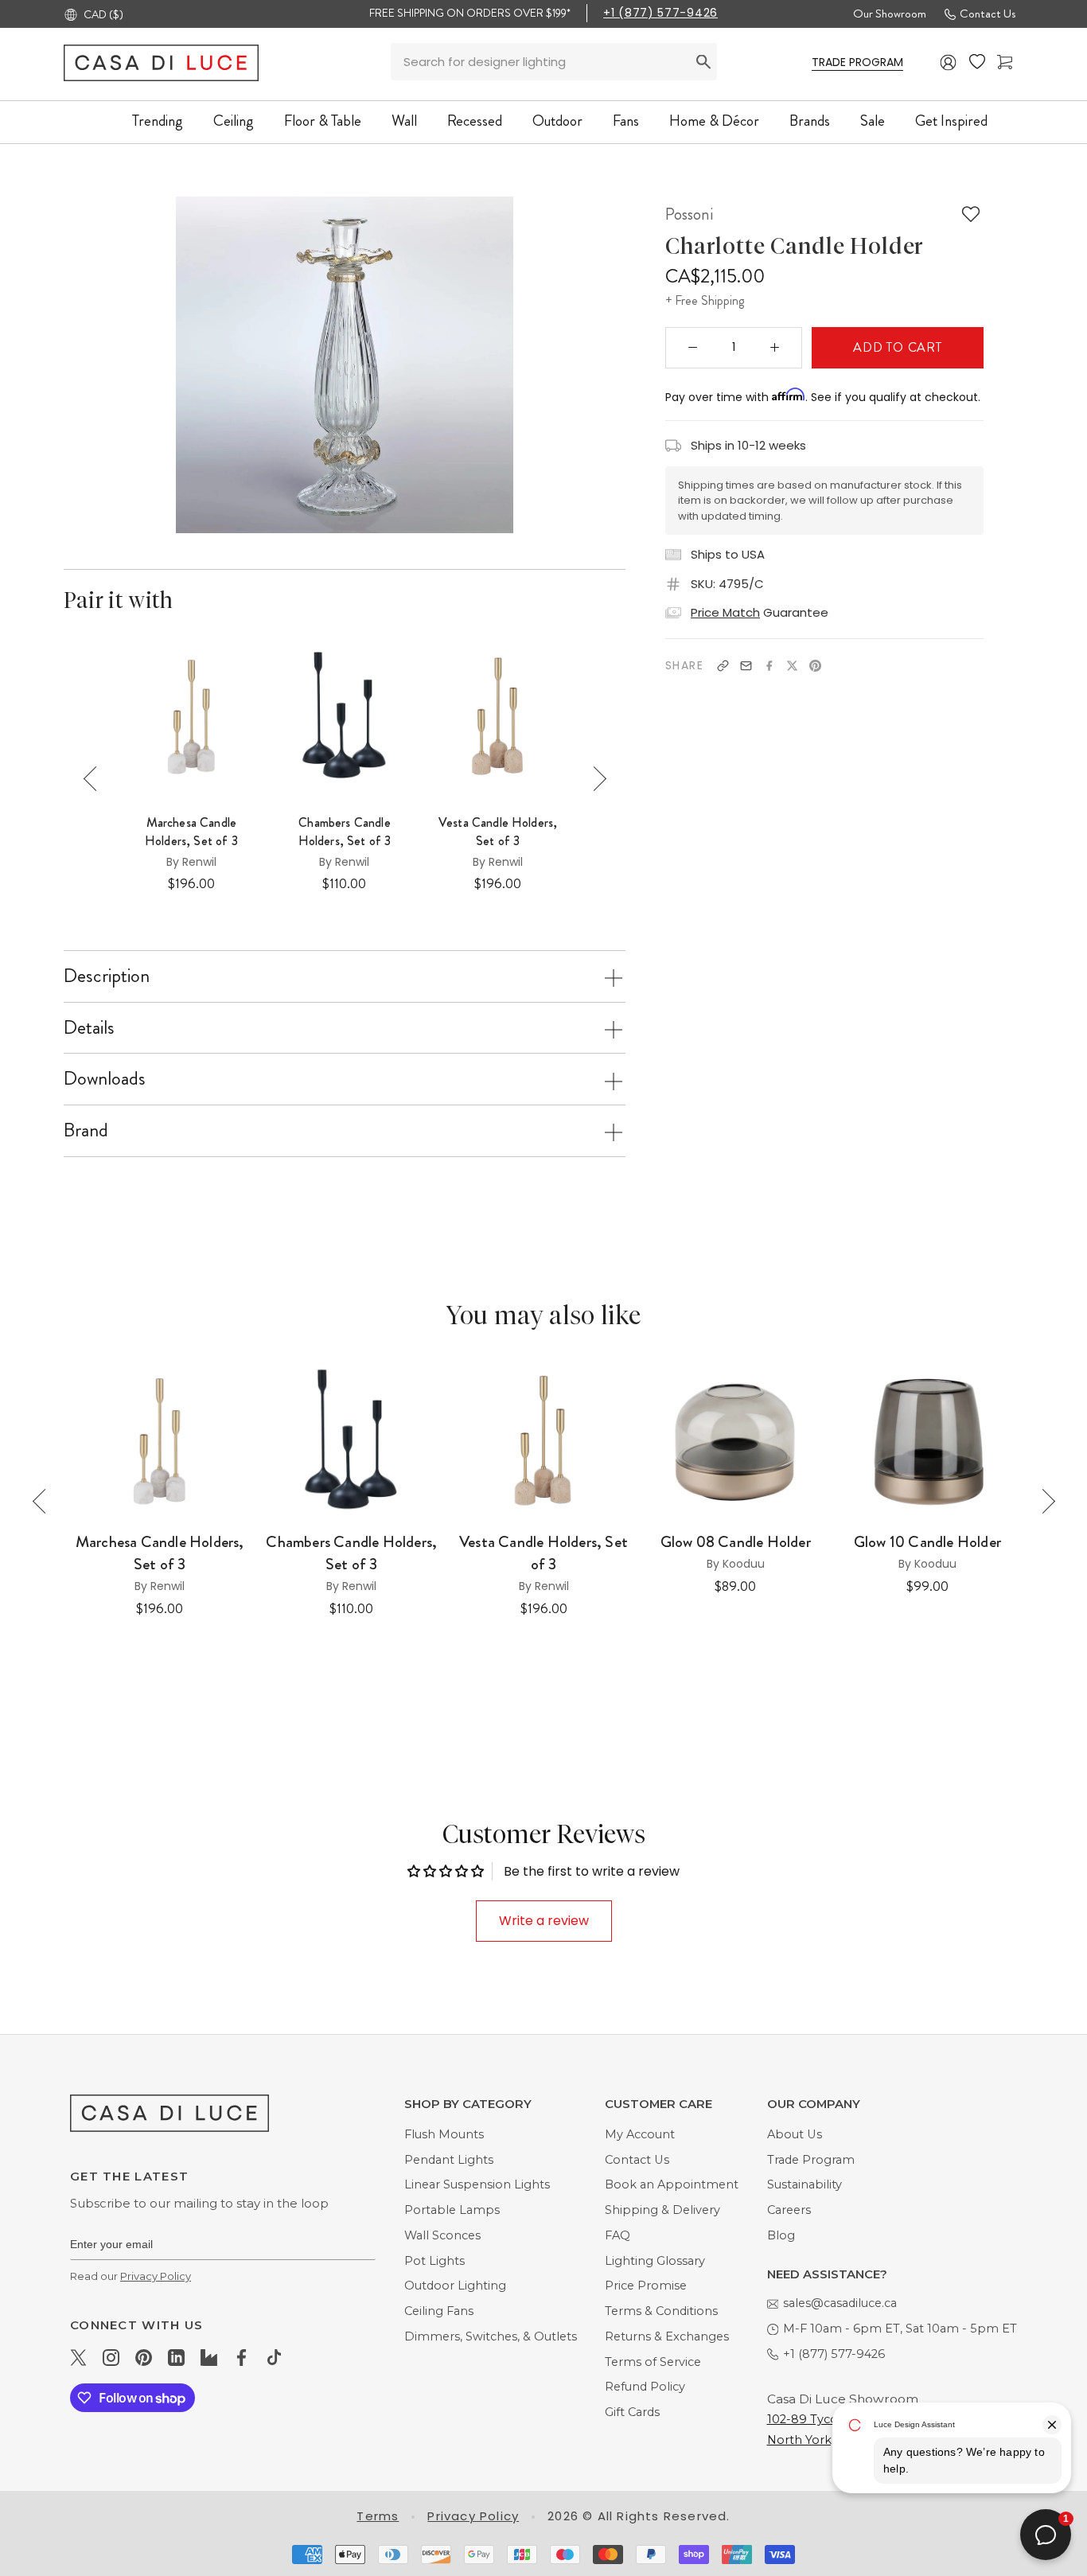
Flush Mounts (444, 2134)
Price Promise (646, 2286)
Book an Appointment (672, 2184)
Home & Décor (714, 121)
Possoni (689, 214)
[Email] (746, 666)
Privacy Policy (156, 2276)
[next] (529, 365)
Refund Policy (645, 2387)
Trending (158, 121)
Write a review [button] (544, 1921)
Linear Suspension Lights (477, 2184)
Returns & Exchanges (667, 2336)
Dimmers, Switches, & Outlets (491, 2336)
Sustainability (805, 2184)
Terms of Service (653, 2362)
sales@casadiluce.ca (840, 2303)
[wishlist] (977, 62)
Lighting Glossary (655, 2261)
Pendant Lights (449, 2160)
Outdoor (557, 121)
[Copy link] (723, 666)
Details (89, 1027)
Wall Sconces (442, 2235)
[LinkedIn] (176, 2357)
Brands (810, 121)
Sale (873, 121)
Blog (781, 2235)
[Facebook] (769, 666)
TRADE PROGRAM (857, 62)
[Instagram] (111, 2357)
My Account (640, 2134)
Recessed (475, 121)
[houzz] (209, 2357)
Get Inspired (951, 121)
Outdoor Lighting (455, 2286)
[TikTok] (274, 2357)
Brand (86, 1130)
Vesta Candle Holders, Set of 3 (498, 832)
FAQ (618, 2235)
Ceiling (234, 121)
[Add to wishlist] (971, 214)
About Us (795, 2134)
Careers (789, 2210)
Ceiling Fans (439, 2311)
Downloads (105, 1078)
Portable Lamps (452, 2210)
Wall (404, 121)
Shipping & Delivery (662, 2210)
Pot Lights (434, 2261)
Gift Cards (632, 2412)
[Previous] (96, 779)
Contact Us (988, 14)
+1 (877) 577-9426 (660, 13)
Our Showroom (890, 14)
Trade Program (811, 2160)
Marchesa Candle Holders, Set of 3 (191, 832)
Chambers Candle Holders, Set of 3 (345, 832)
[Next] (594, 779)
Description (107, 976)
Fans (626, 121)
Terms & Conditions (661, 2311)
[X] (792, 666)
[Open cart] (1005, 62)
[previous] (159, 365)
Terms (378, 2516)
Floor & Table (323, 121)
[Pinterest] (815, 666)
